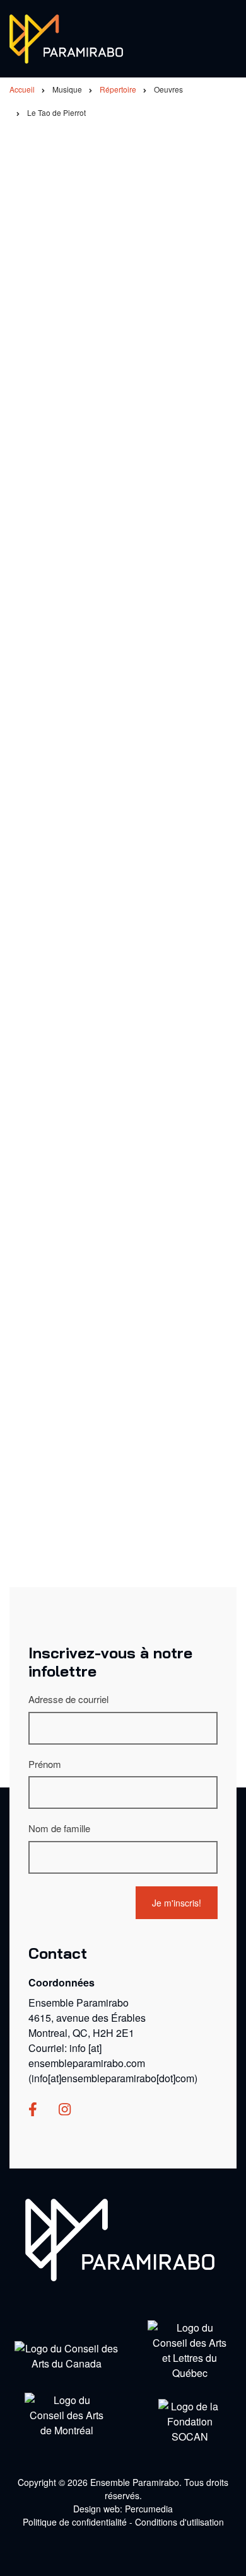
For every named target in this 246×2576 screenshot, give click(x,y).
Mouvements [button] (51, 1484)
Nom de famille (59, 1828)
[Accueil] (66, 37)
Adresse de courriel (68, 1699)
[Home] (120, 2239)
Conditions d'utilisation (179, 2522)
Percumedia (149, 2509)
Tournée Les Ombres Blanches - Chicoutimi (144, 605)
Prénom (45, 1764)
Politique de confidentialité (75, 2522)
